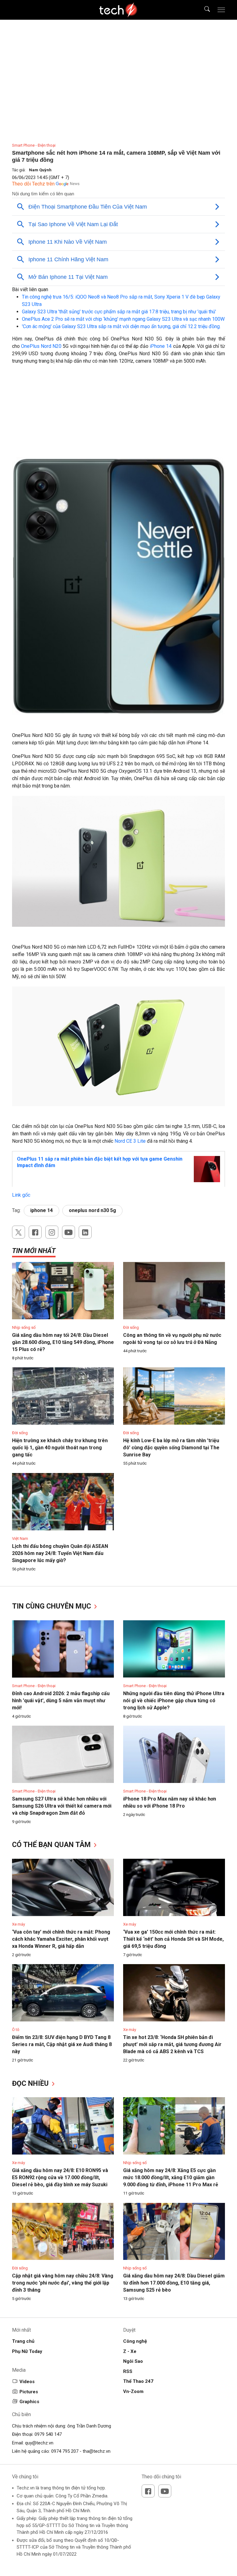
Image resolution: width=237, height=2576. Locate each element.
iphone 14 (42, 1210)
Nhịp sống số (24, 1327)
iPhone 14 (161, 346)
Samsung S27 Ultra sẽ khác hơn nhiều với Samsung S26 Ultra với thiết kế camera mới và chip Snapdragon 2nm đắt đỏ (62, 1806)
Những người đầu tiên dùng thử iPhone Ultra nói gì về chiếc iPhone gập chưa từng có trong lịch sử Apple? (174, 1701)
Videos (27, 2382)
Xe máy (19, 1924)
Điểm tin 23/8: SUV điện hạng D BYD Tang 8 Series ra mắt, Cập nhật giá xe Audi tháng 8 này (62, 2044)
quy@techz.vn (39, 2443)
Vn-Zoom (133, 2391)
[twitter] (19, 1232)
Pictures (29, 2392)
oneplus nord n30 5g (92, 1210)
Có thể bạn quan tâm (52, 1845)
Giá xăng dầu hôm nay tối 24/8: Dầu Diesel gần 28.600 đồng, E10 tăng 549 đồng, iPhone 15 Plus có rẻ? (63, 1342)
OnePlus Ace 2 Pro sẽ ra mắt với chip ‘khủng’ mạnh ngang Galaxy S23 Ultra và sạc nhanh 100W (123, 319)
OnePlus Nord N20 (41, 346)
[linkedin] (85, 1232)
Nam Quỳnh (40, 170)
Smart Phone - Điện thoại (34, 145)
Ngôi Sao (133, 2361)
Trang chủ (23, 2341)
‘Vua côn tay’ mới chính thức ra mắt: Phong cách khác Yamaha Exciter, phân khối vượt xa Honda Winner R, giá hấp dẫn (61, 1939)
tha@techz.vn (97, 2451)
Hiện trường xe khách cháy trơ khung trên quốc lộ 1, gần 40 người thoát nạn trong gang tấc (60, 1448)
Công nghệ (135, 2341)
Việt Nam (20, 1538)
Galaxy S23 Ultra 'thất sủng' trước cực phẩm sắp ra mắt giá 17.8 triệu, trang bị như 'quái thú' (119, 312)
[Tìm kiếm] (203, 10)
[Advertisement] (118, 414)
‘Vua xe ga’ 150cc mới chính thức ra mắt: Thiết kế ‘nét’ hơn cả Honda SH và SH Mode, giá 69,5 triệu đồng (173, 1939)
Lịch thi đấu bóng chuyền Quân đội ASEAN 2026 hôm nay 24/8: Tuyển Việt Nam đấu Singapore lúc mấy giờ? (60, 1553)
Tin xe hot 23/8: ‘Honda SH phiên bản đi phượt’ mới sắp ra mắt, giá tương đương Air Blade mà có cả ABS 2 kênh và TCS (172, 2044)
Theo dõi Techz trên (33, 184)
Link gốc (21, 1195)
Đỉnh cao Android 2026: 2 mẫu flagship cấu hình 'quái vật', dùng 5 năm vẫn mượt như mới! (61, 1701)
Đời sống (131, 1327)
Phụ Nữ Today (27, 2351)
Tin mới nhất (34, 1251)
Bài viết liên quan (30, 289)
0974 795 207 (65, 2451)
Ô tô (16, 2030)
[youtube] (69, 1232)
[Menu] (221, 10)
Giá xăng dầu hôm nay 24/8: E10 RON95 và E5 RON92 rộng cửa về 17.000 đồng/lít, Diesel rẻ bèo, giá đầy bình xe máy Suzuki (60, 2177)
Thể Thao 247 (138, 2381)
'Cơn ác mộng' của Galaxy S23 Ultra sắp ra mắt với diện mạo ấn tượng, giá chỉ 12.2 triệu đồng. (121, 326)
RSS (128, 2371)
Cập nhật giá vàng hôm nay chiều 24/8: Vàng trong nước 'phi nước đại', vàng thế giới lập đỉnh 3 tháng (63, 2283)
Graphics (29, 2402)
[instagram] (52, 1232)
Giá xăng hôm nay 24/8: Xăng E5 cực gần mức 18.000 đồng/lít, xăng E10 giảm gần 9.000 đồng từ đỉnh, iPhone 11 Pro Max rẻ (171, 2177)
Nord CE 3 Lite (129, 1141)
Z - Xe (130, 2351)
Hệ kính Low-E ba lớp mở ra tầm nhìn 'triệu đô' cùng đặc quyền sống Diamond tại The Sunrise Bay (171, 1448)
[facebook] (35, 1232)
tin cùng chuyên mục (52, 1606)
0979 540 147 (48, 2434)
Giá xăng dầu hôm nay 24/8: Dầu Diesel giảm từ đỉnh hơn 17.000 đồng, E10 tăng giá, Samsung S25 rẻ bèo (174, 2283)
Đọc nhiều (31, 2084)
